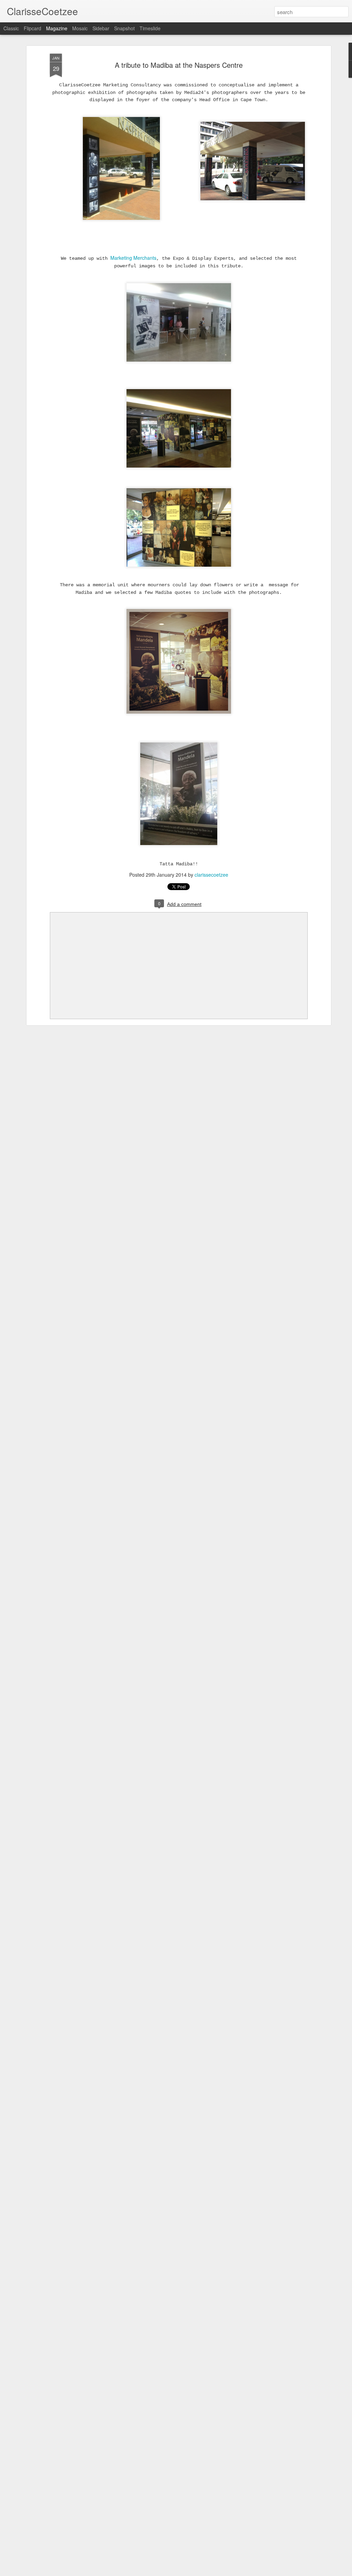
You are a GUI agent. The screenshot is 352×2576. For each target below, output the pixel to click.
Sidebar (101, 28)
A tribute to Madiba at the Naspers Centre (179, 65)
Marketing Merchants (133, 258)
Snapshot (124, 28)
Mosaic (80, 28)
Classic (11, 28)
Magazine (57, 28)
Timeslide (150, 28)
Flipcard (32, 28)
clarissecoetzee (211, 875)
